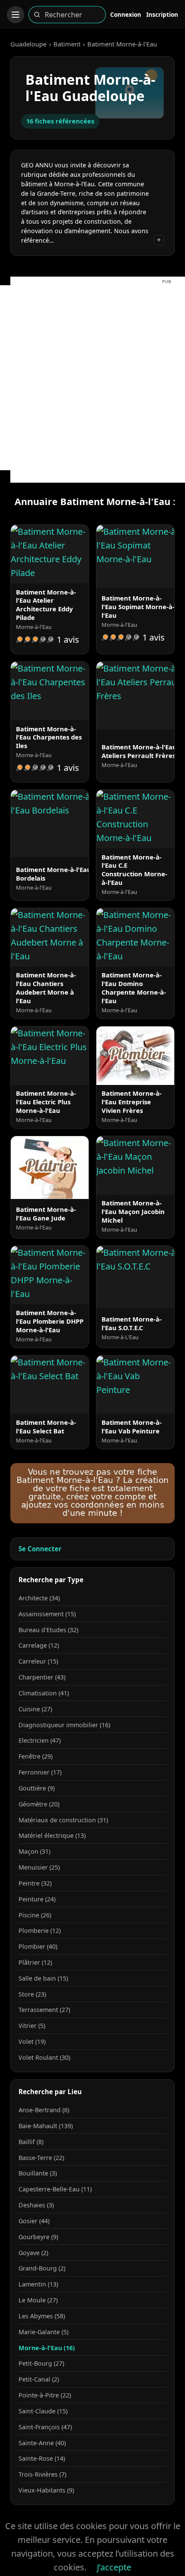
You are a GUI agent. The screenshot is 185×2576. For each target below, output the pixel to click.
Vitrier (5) (32, 2026)
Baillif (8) (31, 2142)
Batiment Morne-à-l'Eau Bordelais (54, 874)
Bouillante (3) (38, 2173)
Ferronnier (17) (40, 1772)
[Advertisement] (92, 378)
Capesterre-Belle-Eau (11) (55, 2189)
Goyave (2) (33, 2253)
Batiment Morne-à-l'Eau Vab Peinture (132, 1427)
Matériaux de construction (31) (63, 1820)
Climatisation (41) (44, 1693)
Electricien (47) (40, 1740)
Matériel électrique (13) (52, 1835)
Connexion (126, 14)
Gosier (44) (34, 2221)
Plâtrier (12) (35, 1962)
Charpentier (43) (42, 1677)
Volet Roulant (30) (44, 2057)
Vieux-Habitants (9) (46, 2490)
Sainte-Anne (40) (42, 2443)
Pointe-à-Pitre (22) (45, 2395)
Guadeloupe (28, 44)
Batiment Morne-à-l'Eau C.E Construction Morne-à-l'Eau (134, 870)
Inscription (162, 14)
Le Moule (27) (38, 2300)
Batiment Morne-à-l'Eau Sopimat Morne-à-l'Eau (138, 607)
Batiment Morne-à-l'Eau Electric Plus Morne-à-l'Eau (46, 1102)
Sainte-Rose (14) (42, 2458)
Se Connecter (40, 1549)
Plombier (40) (38, 1946)
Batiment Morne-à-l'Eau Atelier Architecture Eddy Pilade (46, 605)
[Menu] (15, 15)
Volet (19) (32, 2041)
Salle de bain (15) (43, 1978)
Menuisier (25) (39, 1867)
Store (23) (32, 1994)
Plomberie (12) (40, 1930)
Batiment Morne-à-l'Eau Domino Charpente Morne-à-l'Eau (134, 988)
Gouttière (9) (37, 1788)
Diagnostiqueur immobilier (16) (64, 1725)
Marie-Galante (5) (43, 2332)
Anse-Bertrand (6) (44, 2110)
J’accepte (114, 2567)
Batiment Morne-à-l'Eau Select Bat (46, 1427)
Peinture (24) (37, 1899)
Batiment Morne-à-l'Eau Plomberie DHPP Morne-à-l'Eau (50, 1321)
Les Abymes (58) (42, 2316)
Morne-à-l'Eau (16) (47, 2348)
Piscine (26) (35, 1915)
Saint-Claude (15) (43, 2411)
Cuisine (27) (35, 1709)
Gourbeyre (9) (38, 2237)
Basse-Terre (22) (41, 2158)
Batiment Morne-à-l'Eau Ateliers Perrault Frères (139, 751)
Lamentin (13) (38, 2284)
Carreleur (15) (38, 1661)
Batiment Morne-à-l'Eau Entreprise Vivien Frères (132, 1102)
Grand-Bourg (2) (42, 2268)
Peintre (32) (35, 1883)
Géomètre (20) (39, 1804)
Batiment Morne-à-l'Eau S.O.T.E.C (132, 1323)
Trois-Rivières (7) (42, 2474)
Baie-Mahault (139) (46, 2126)
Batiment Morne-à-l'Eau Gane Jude (46, 1214)
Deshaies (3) (36, 2205)
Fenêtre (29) (35, 1756)
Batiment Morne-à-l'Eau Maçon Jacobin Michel (133, 1211)
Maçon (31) (34, 1851)
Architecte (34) (39, 1598)
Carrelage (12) (39, 1645)
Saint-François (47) (45, 2427)
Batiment (67, 44)
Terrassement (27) (44, 2010)
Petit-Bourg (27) (41, 2363)
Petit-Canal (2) (39, 2379)
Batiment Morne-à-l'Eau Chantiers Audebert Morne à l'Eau (46, 988)
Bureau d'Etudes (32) (48, 1630)
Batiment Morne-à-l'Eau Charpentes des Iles (49, 737)
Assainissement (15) (47, 1614)
